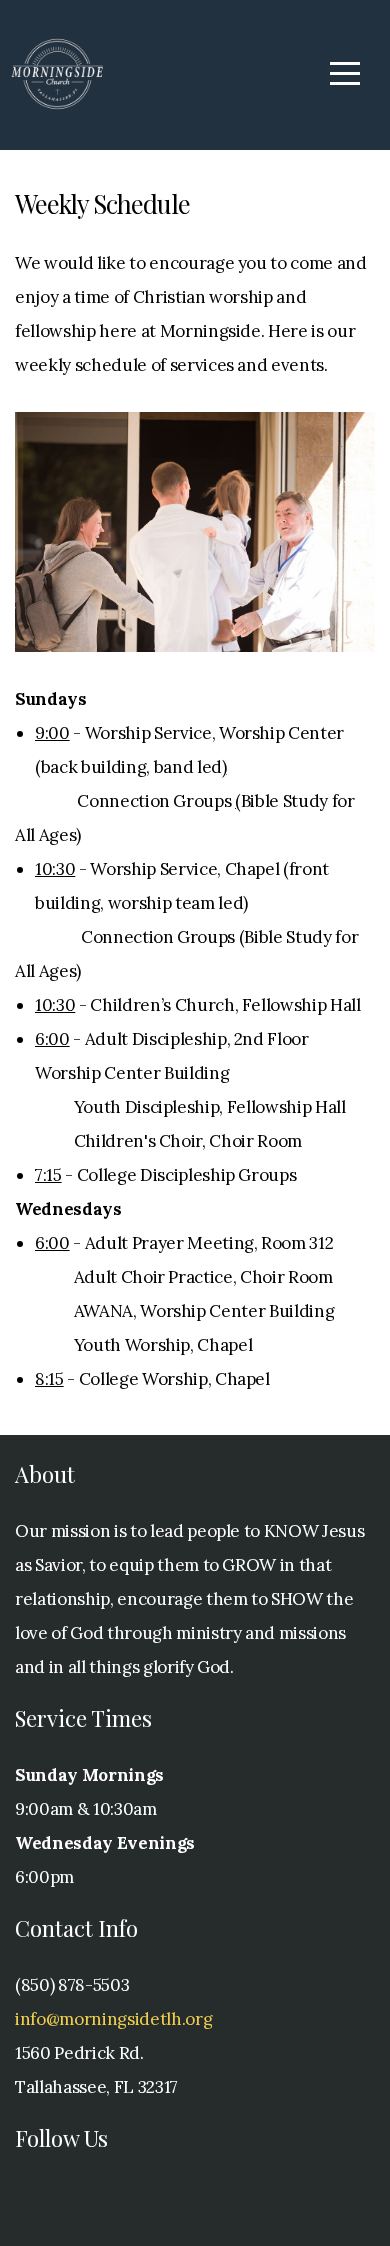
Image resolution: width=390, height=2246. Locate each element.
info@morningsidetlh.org (113, 2019)
